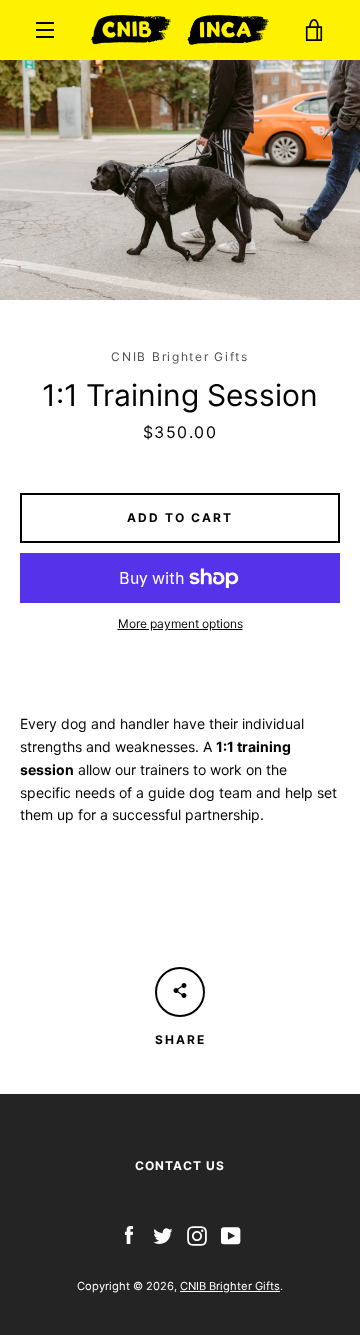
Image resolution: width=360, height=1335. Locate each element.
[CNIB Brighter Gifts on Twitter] (163, 1234)
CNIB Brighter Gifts (230, 1286)
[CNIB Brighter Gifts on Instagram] (197, 1234)
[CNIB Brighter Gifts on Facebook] (129, 1234)
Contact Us (180, 1165)
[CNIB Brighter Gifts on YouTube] (231, 1234)
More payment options (180, 623)
